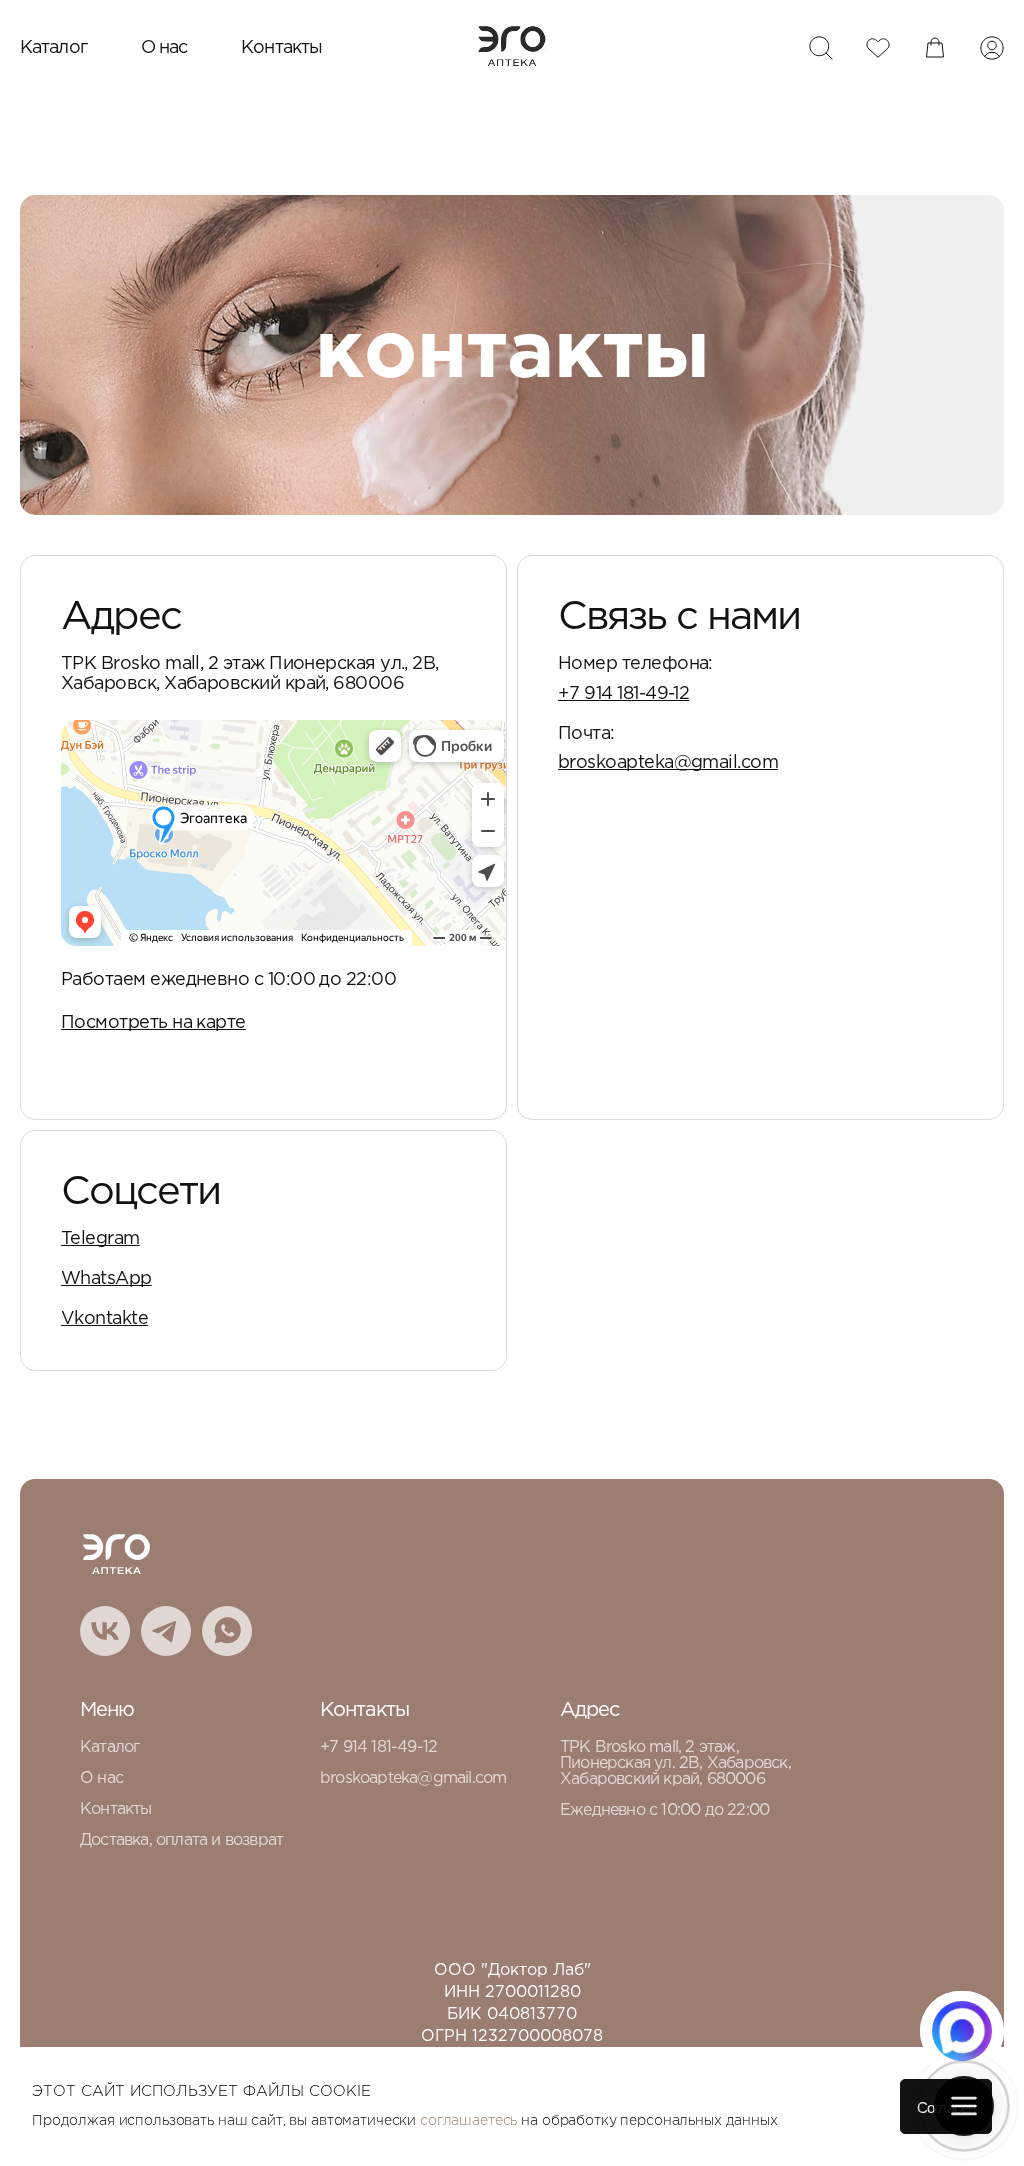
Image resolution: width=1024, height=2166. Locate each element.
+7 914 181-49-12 (623, 694)
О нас (164, 48)
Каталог (53, 48)
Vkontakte (104, 1319)
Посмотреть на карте (153, 1023)
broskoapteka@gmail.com (668, 763)
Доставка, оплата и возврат (181, 1840)
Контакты (281, 48)
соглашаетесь (468, 2121)
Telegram (100, 1239)
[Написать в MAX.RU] (962, 2031)
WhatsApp (106, 1279)
